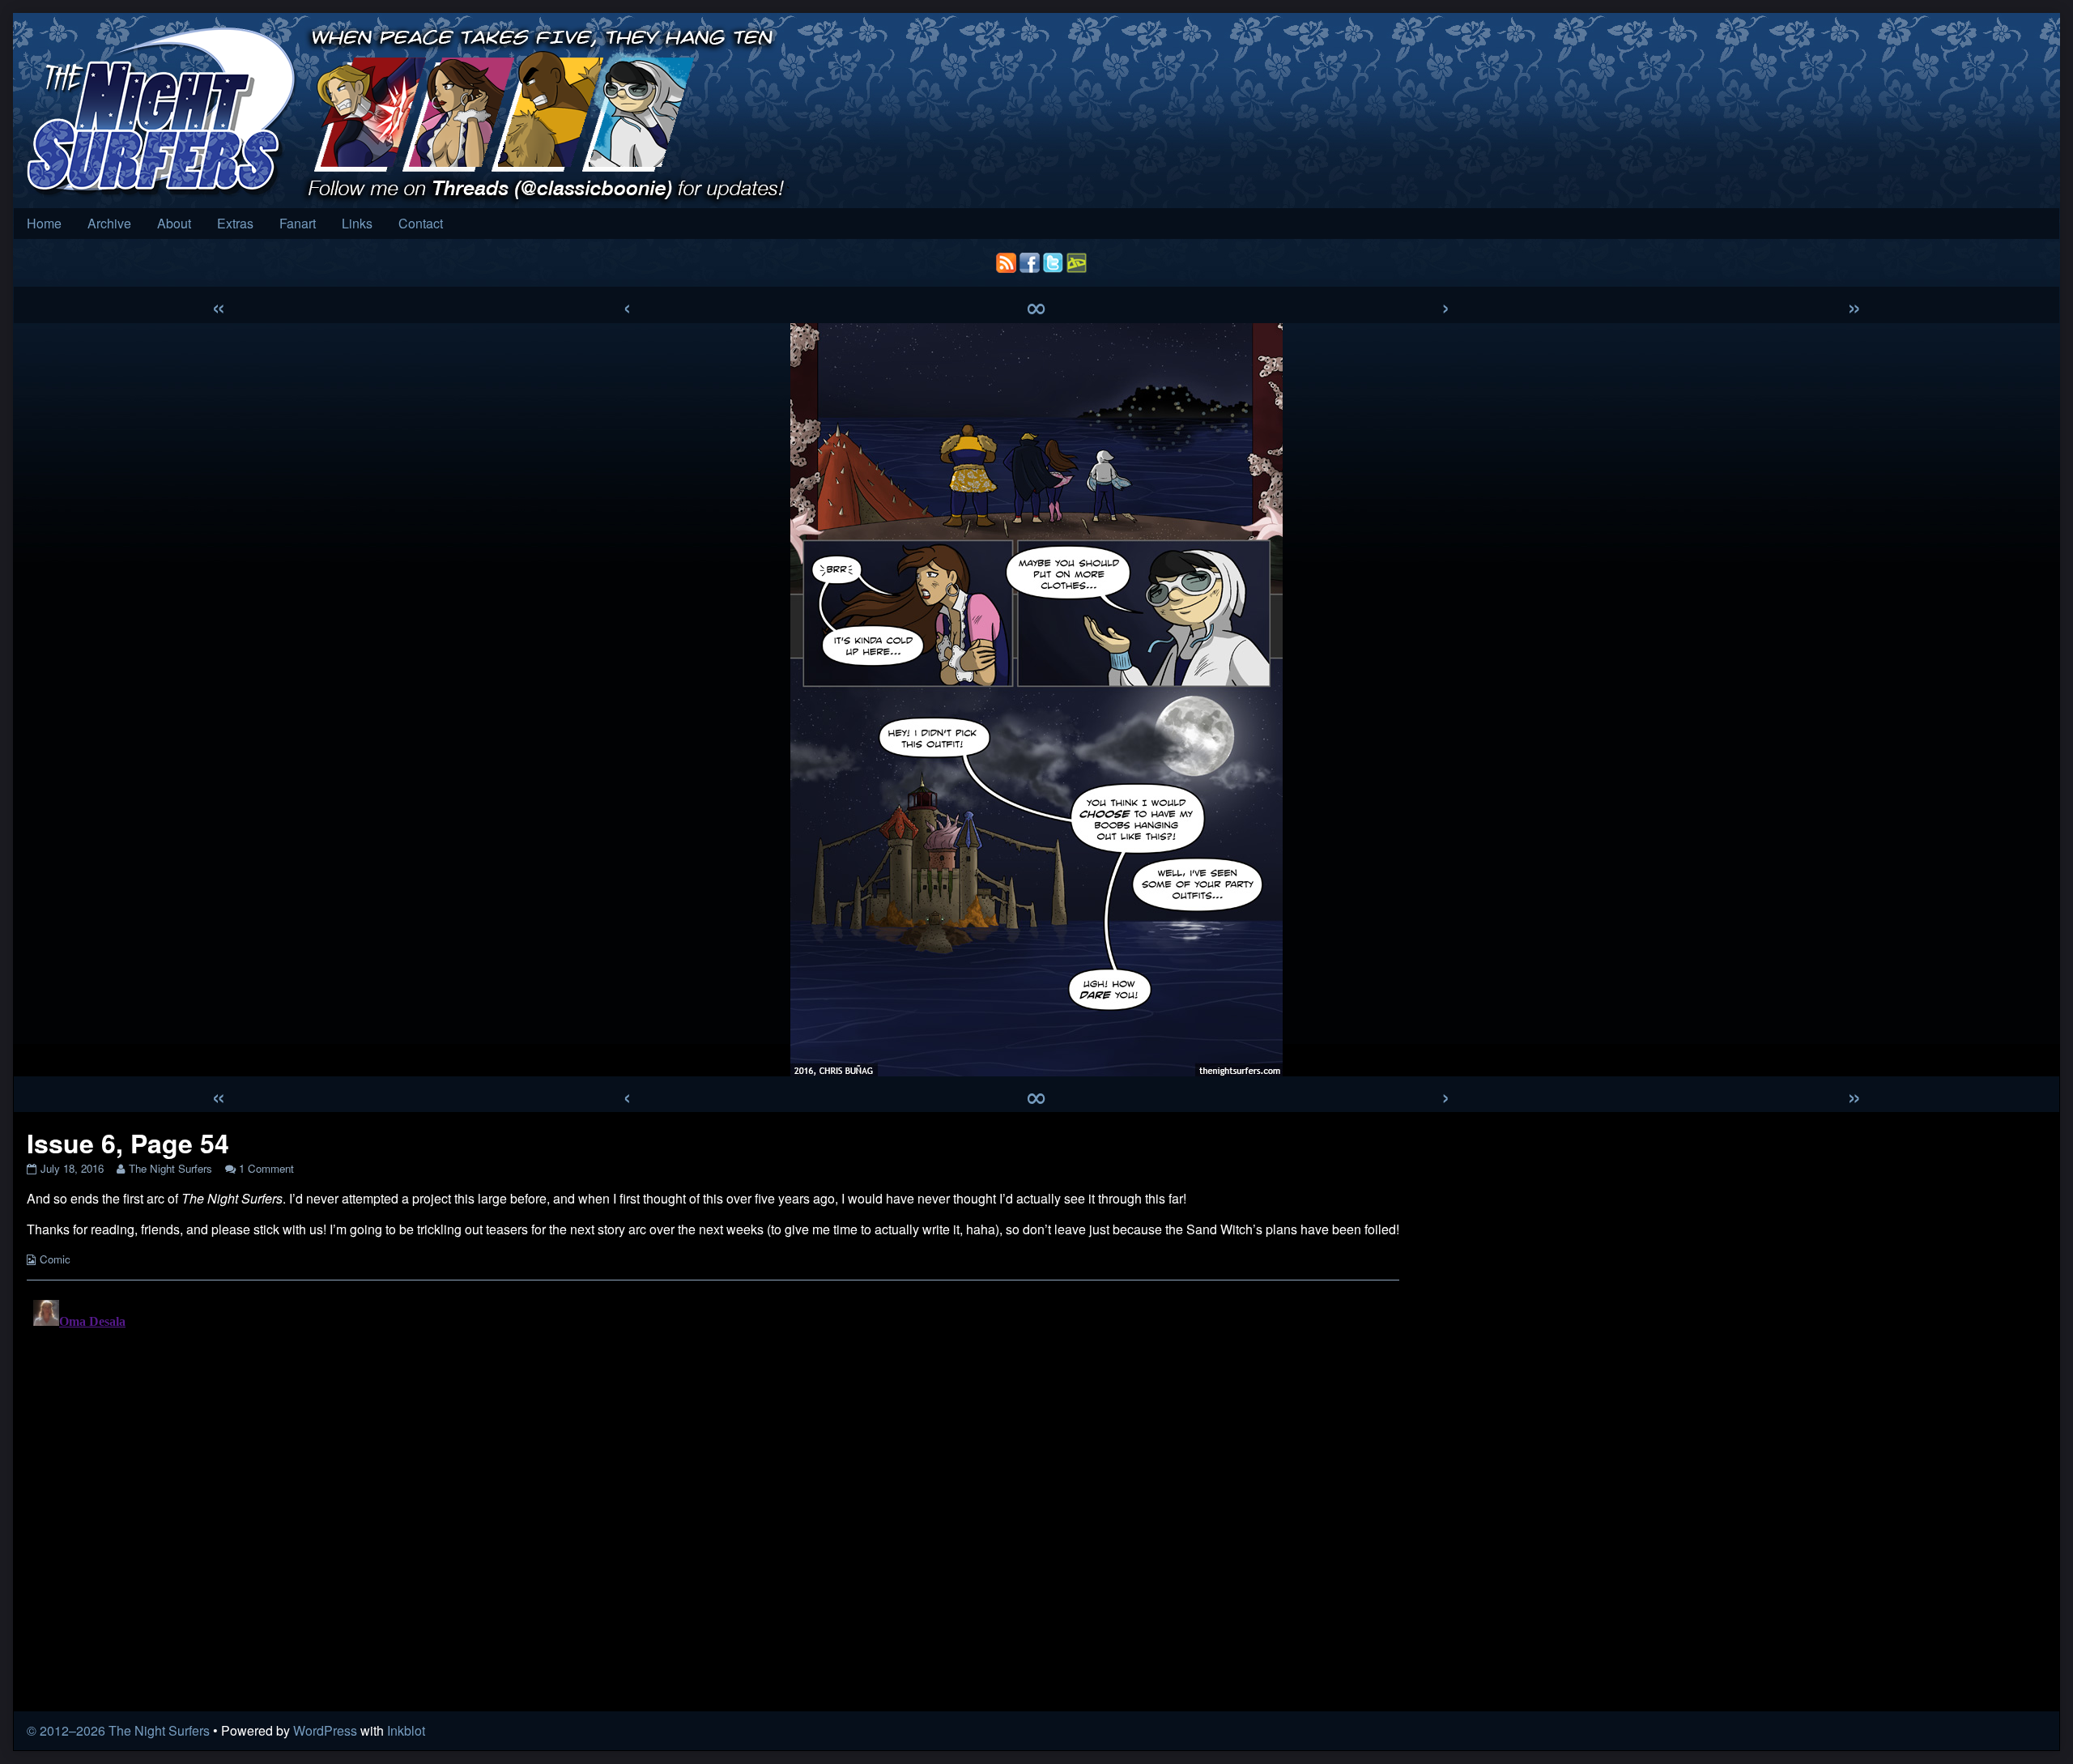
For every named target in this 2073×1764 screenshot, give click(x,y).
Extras (235, 223)
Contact (421, 223)
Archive (109, 223)
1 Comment (266, 1168)
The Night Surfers (170, 1168)
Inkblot (406, 1730)
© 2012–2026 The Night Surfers (118, 1730)
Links (357, 223)
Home (44, 223)
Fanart (298, 223)
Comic (55, 1259)
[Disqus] (713, 1496)
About (174, 223)
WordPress (325, 1730)
